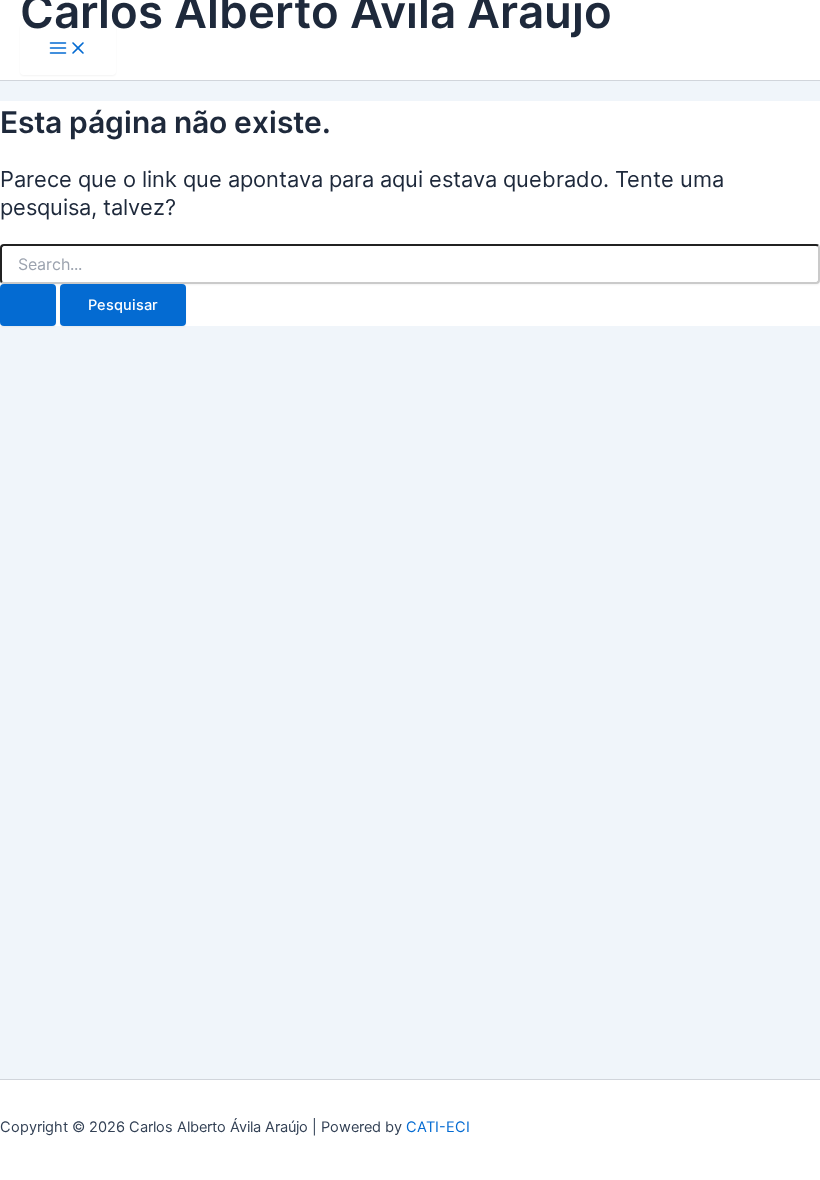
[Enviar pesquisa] (28, 305)
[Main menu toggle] (68, 49)
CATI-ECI (438, 1127)
